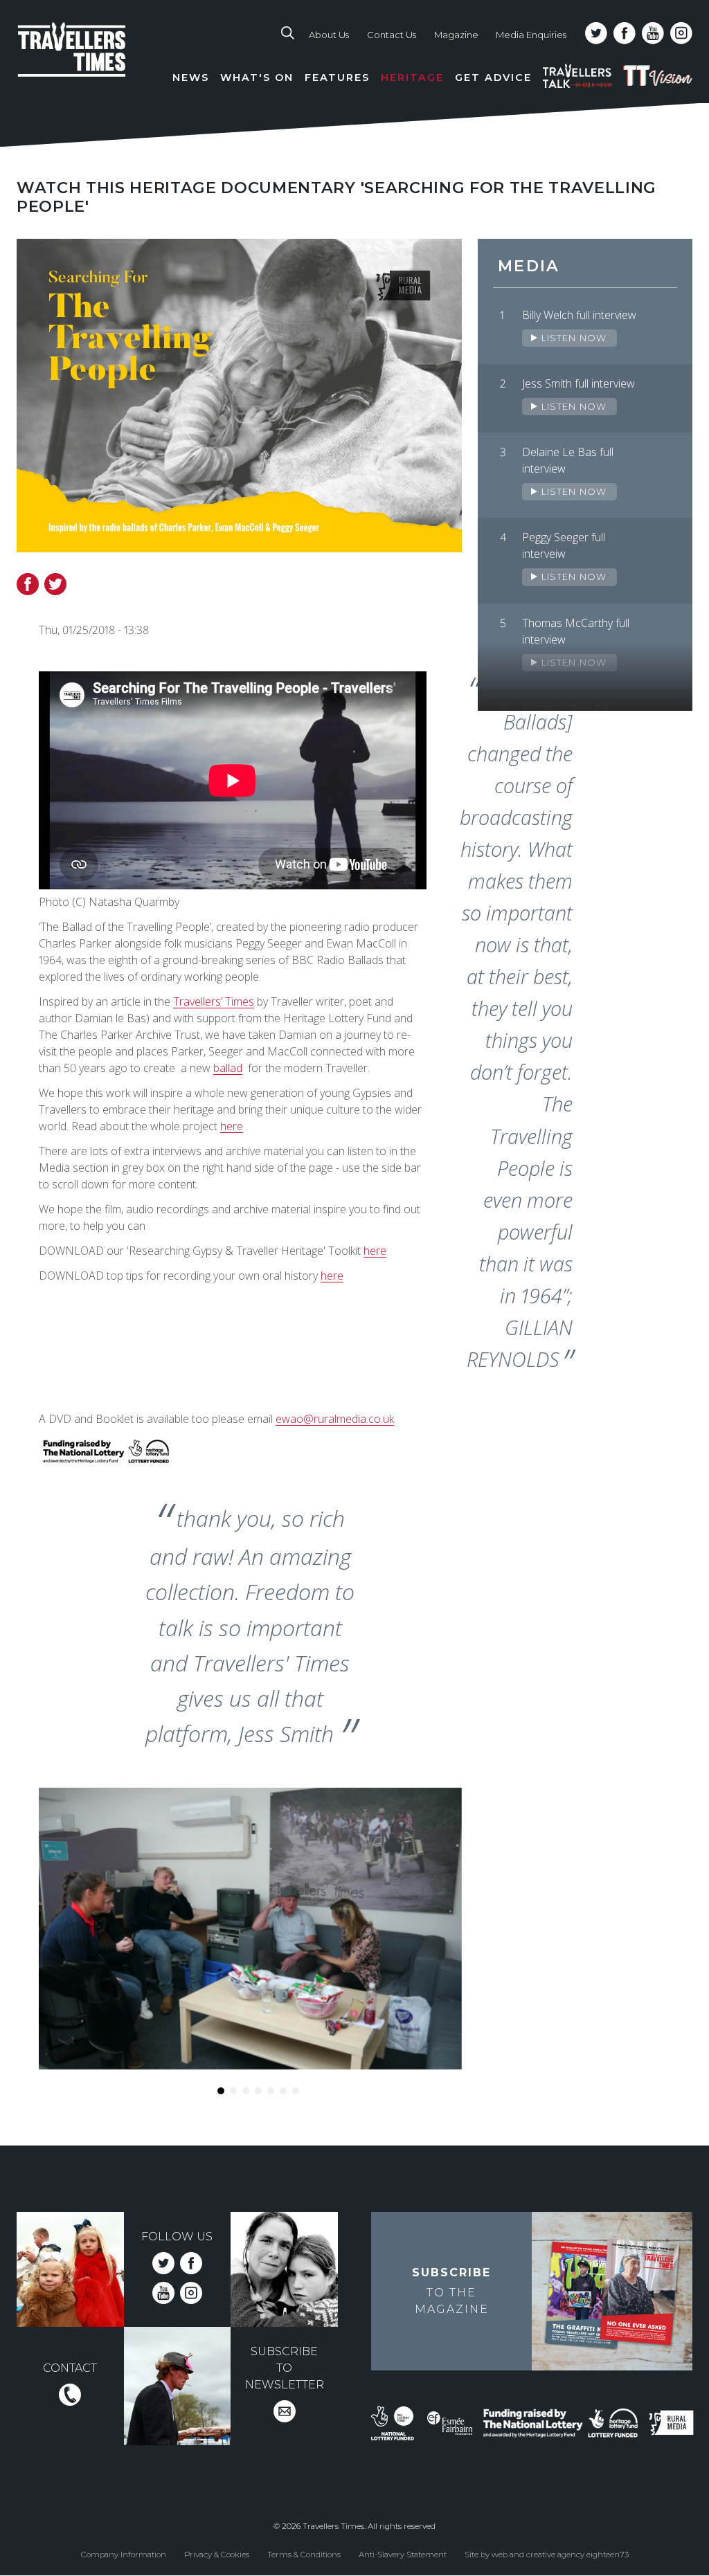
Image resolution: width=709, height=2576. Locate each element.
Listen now (572, 338)
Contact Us (392, 35)
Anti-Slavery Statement (403, 2554)
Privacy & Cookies (217, 2554)
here (232, 1126)
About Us (329, 35)
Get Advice (493, 78)
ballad (228, 1068)
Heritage (412, 78)
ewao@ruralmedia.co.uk (335, 1419)
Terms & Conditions (304, 2554)
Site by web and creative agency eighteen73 (547, 2554)
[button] (221, 2091)
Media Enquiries (531, 35)
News (191, 78)
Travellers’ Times (214, 1001)
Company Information (124, 2554)
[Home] (92, 63)
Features (337, 78)
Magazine (456, 35)
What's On (257, 78)
